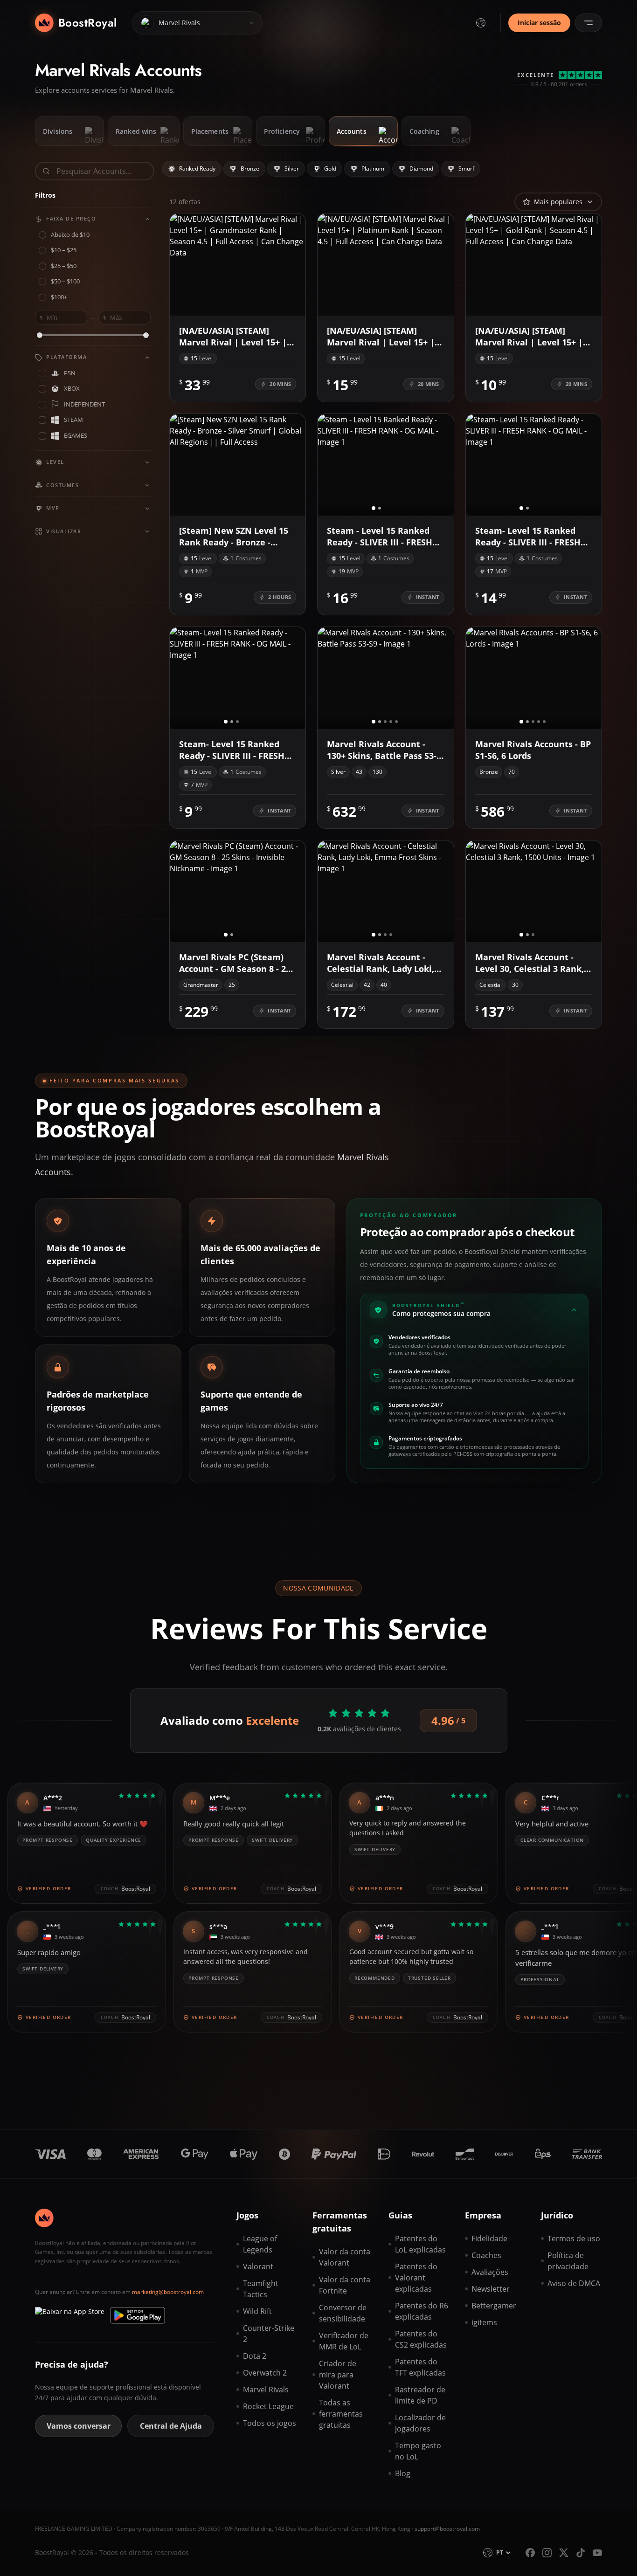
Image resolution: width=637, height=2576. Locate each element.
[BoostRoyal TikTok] (581, 2553)
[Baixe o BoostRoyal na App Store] (70, 2315)
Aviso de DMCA (574, 2283)
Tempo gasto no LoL (418, 2451)
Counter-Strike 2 (269, 2334)
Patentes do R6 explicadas (422, 2311)
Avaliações (490, 2272)
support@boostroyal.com (447, 2529)
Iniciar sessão (539, 23)
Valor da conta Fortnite (345, 2285)
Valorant (258, 2266)
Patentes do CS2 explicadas (421, 2339)
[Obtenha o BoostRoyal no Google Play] (138, 2315)
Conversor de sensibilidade (343, 2313)
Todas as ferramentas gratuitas (341, 2414)
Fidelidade (489, 2239)
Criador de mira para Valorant (338, 2375)
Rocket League (268, 2406)
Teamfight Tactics (261, 2289)
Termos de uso (574, 2239)
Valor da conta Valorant (345, 2257)
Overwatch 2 (265, 2373)
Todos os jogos (270, 2423)
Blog (403, 2473)
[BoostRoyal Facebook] (530, 2553)
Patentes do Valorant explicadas (416, 2278)
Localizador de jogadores (420, 2423)
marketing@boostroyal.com (168, 2292)
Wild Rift (257, 2311)
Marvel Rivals (266, 2390)
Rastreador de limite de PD (420, 2395)
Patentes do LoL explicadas (420, 2244)
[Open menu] (589, 23)
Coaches (486, 2255)
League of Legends (260, 2244)
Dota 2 (255, 2356)
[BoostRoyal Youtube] (597, 2553)
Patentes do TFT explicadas (420, 2367)
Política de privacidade (568, 2261)
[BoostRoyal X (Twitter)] (564, 2553)
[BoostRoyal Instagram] (547, 2553)
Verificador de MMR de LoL (344, 2341)
